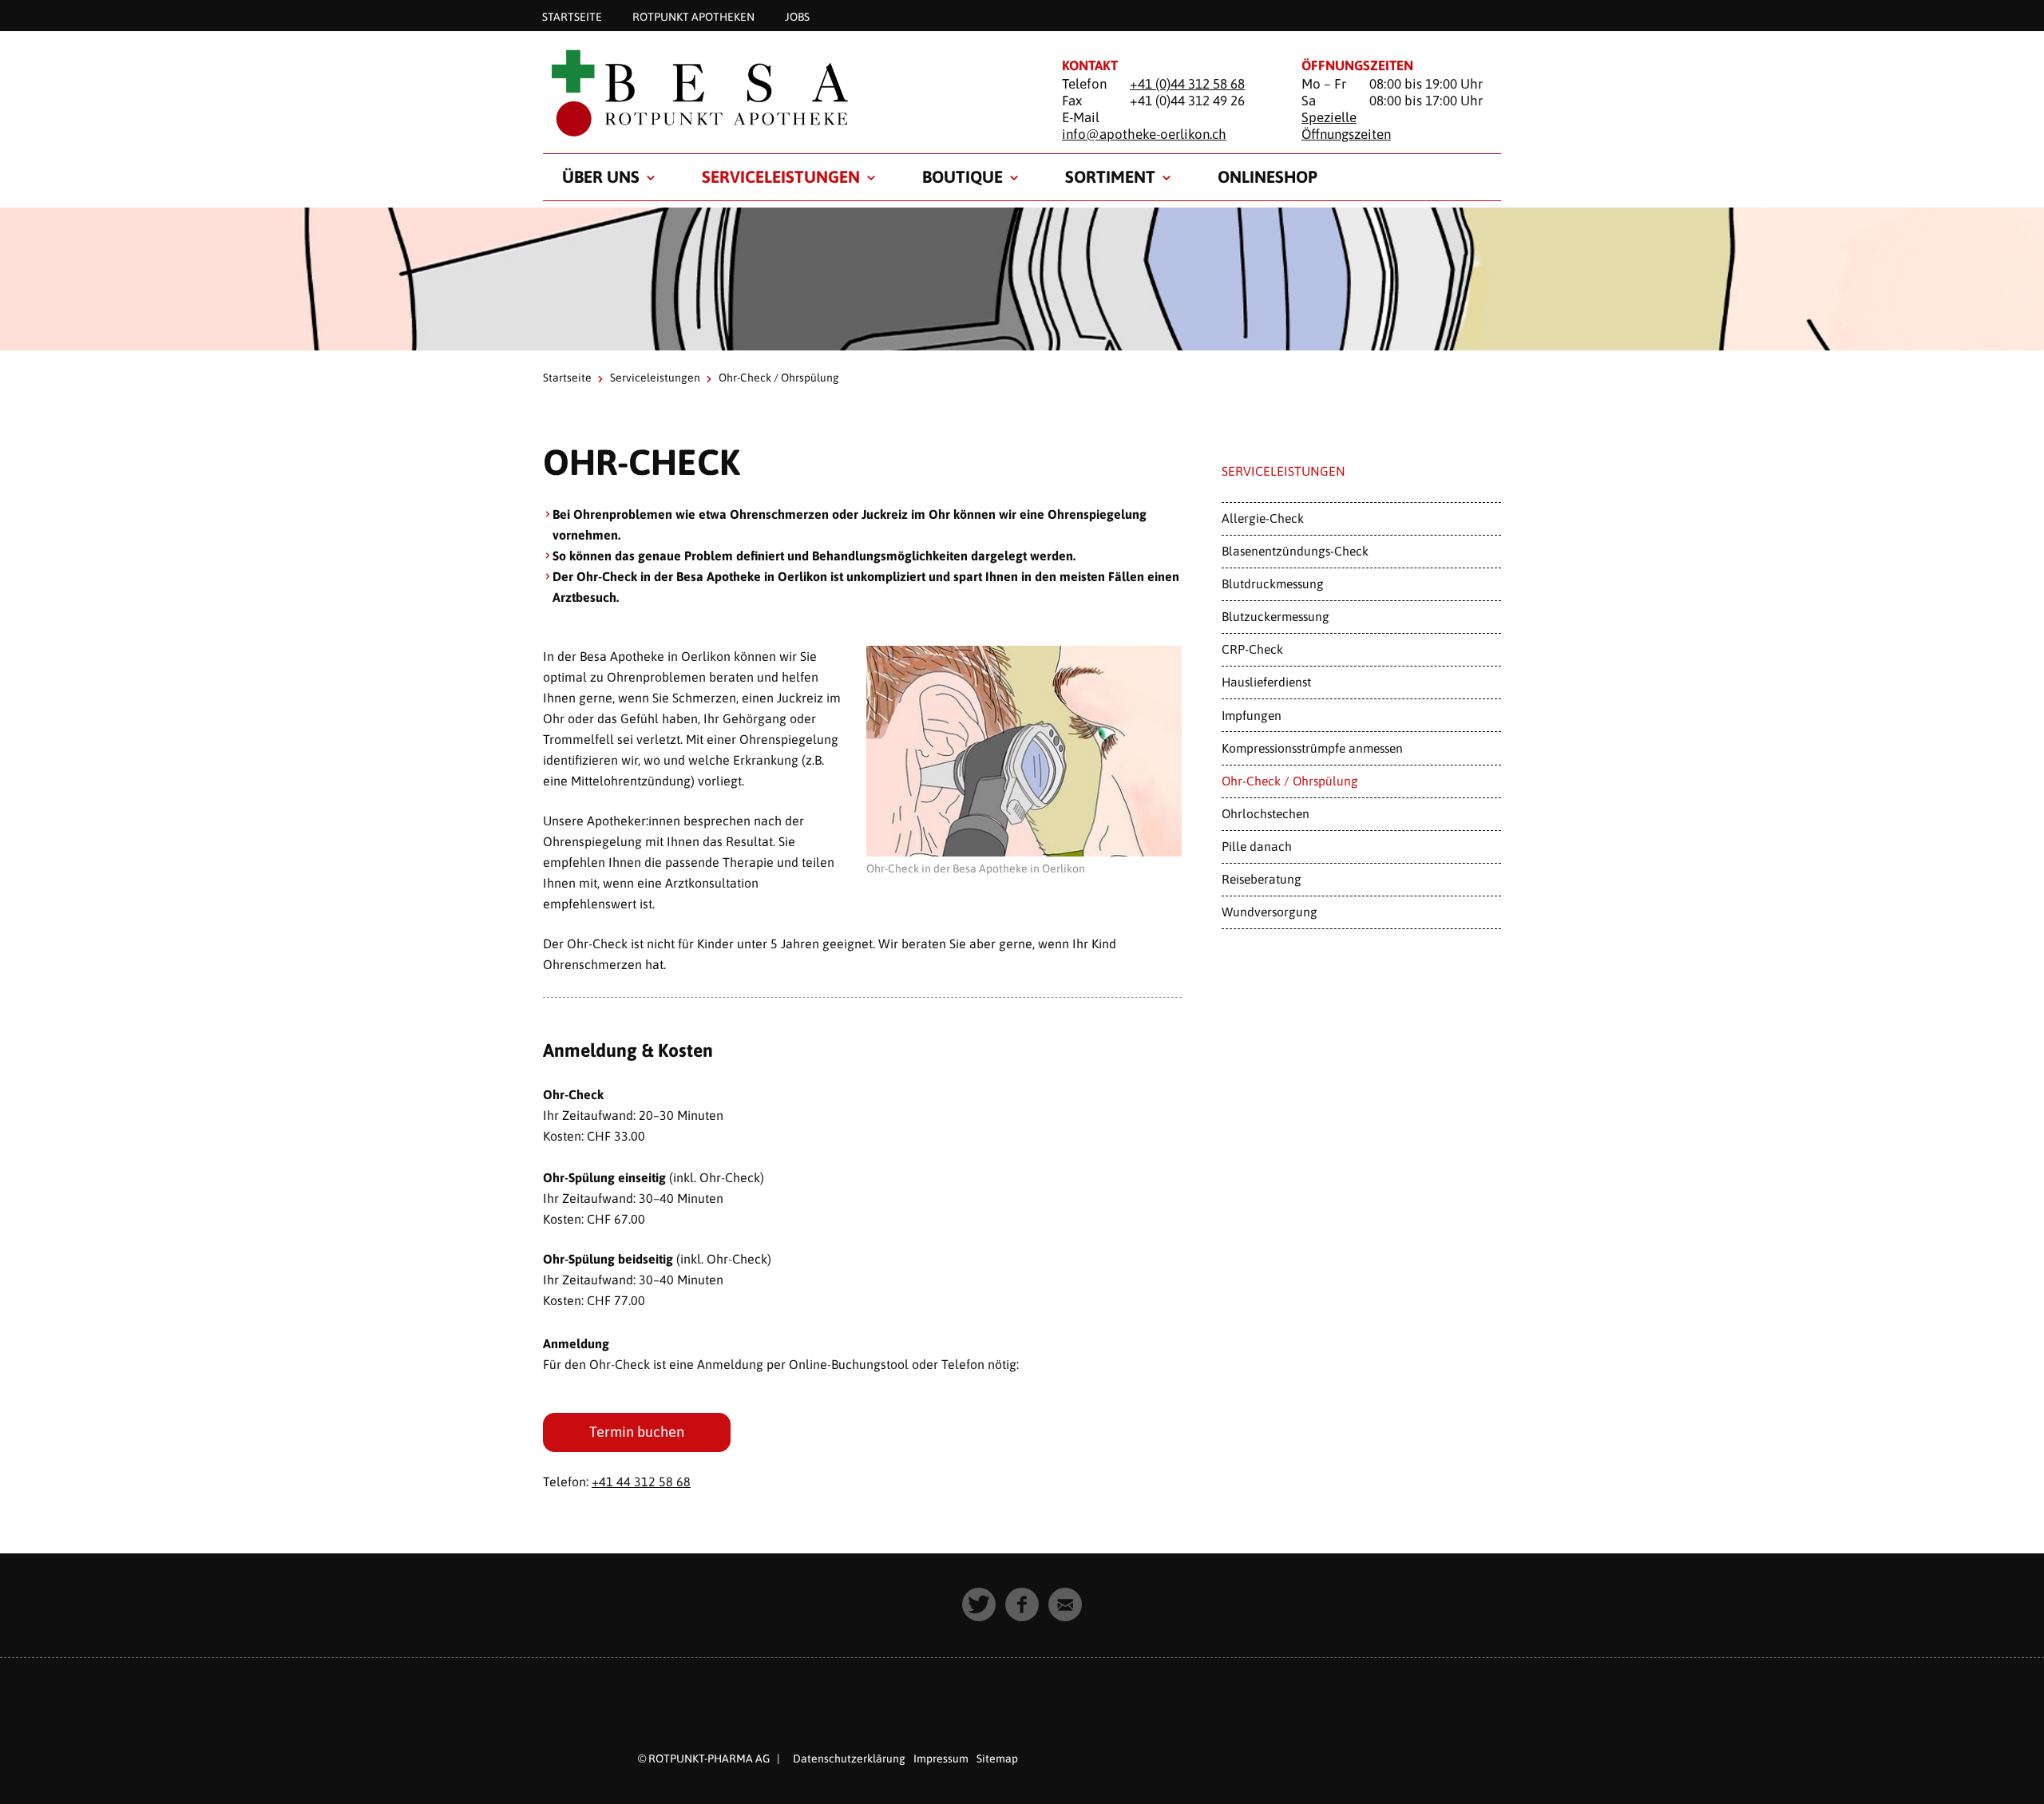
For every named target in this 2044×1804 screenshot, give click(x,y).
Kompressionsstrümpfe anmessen (1312, 748)
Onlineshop (1268, 176)
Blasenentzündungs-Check (1295, 551)
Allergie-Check (1263, 518)
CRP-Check (1252, 649)
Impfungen (1252, 715)
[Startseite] (782, 93)
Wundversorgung (1270, 912)
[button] (979, 1604)
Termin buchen (637, 1432)
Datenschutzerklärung (849, 1759)
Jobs (797, 16)
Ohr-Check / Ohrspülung (1290, 781)
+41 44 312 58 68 (641, 1482)
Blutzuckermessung (1276, 616)
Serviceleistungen (781, 176)
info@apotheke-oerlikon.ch (1144, 134)
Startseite (572, 16)
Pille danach (1257, 846)
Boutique (963, 176)
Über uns (601, 176)
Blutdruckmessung (1273, 584)
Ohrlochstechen (1266, 813)
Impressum (941, 1759)
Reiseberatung (1262, 879)
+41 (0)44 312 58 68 (1187, 84)
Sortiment (1110, 176)
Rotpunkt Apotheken (693, 16)
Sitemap (997, 1759)
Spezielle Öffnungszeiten (1346, 126)
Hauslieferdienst (1266, 682)
